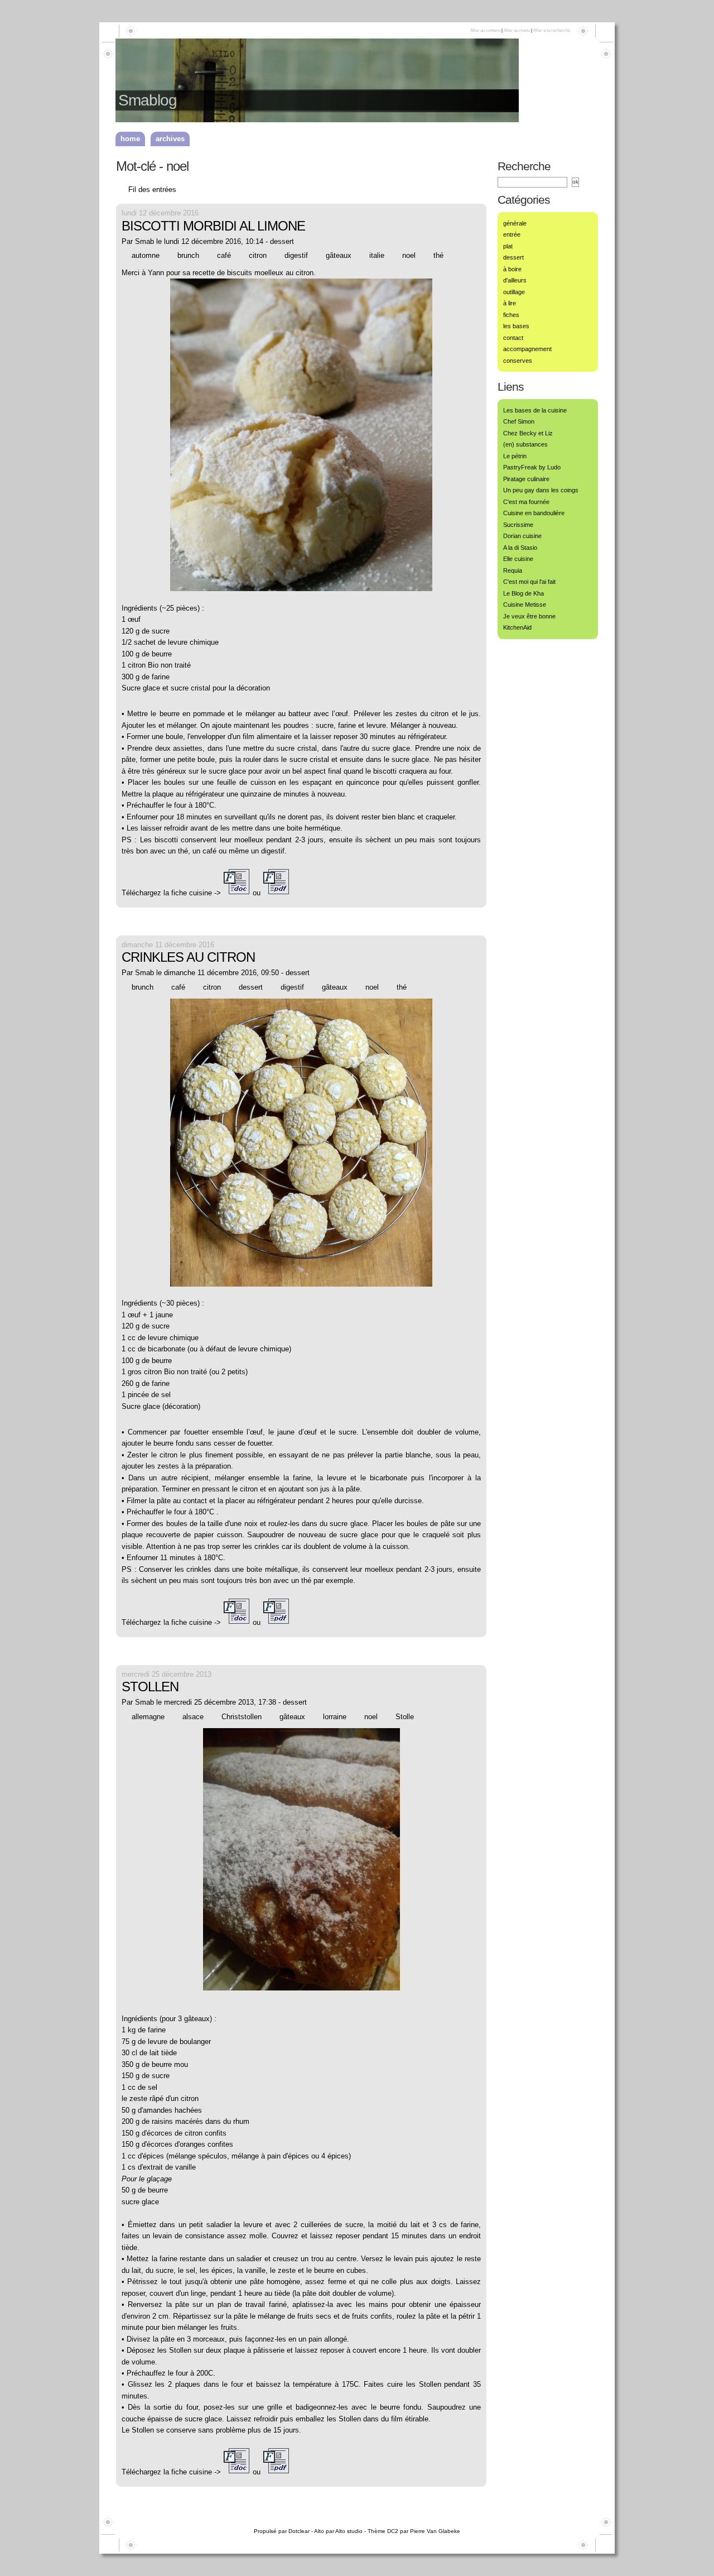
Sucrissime (518, 525)
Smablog (148, 100)
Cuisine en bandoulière (534, 513)
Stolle (405, 1717)
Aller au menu (517, 30)
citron (258, 255)
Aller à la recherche (552, 30)
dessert (282, 241)
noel (409, 255)
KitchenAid (517, 627)
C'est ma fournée (526, 502)
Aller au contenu (485, 30)
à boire (512, 269)
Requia (513, 570)
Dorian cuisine (522, 536)
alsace (193, 1717)
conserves (518, 361)
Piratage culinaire (526, 479)
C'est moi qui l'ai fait (529, 582)
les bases (516, 326)
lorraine (335, 1717)
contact (513, 338)
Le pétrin (515, 456)
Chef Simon (519, 421)
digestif (296, 255)
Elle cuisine (518, 559)
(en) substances (525, 444)
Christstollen (242, 1717)
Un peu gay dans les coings (541, 490)
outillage (514, 292)
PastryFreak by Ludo (532, 467)
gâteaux (339, 255)
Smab (144, 241)
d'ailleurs (515, 280)
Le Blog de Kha (524, 593)
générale (515, 223)
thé (438, 255)
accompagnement (527, 349)
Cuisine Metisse (525, 605)
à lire (510, 303)
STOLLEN (150, 1687)
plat (508, 246)
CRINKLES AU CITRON (188, 957)
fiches (511, 315)
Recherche (524, 166)
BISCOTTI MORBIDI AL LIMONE (213, 226)
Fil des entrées (152, 190)
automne (146, 255)
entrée (512, 234)
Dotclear (299, 2531)
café (224, 255)
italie (377, 255)
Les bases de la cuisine (535, 410)
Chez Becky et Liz (528, 433)
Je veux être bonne (529, 616)
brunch (188, 255)
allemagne (148, 1717)
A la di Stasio (520, 548)
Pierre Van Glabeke (435, 2531)
